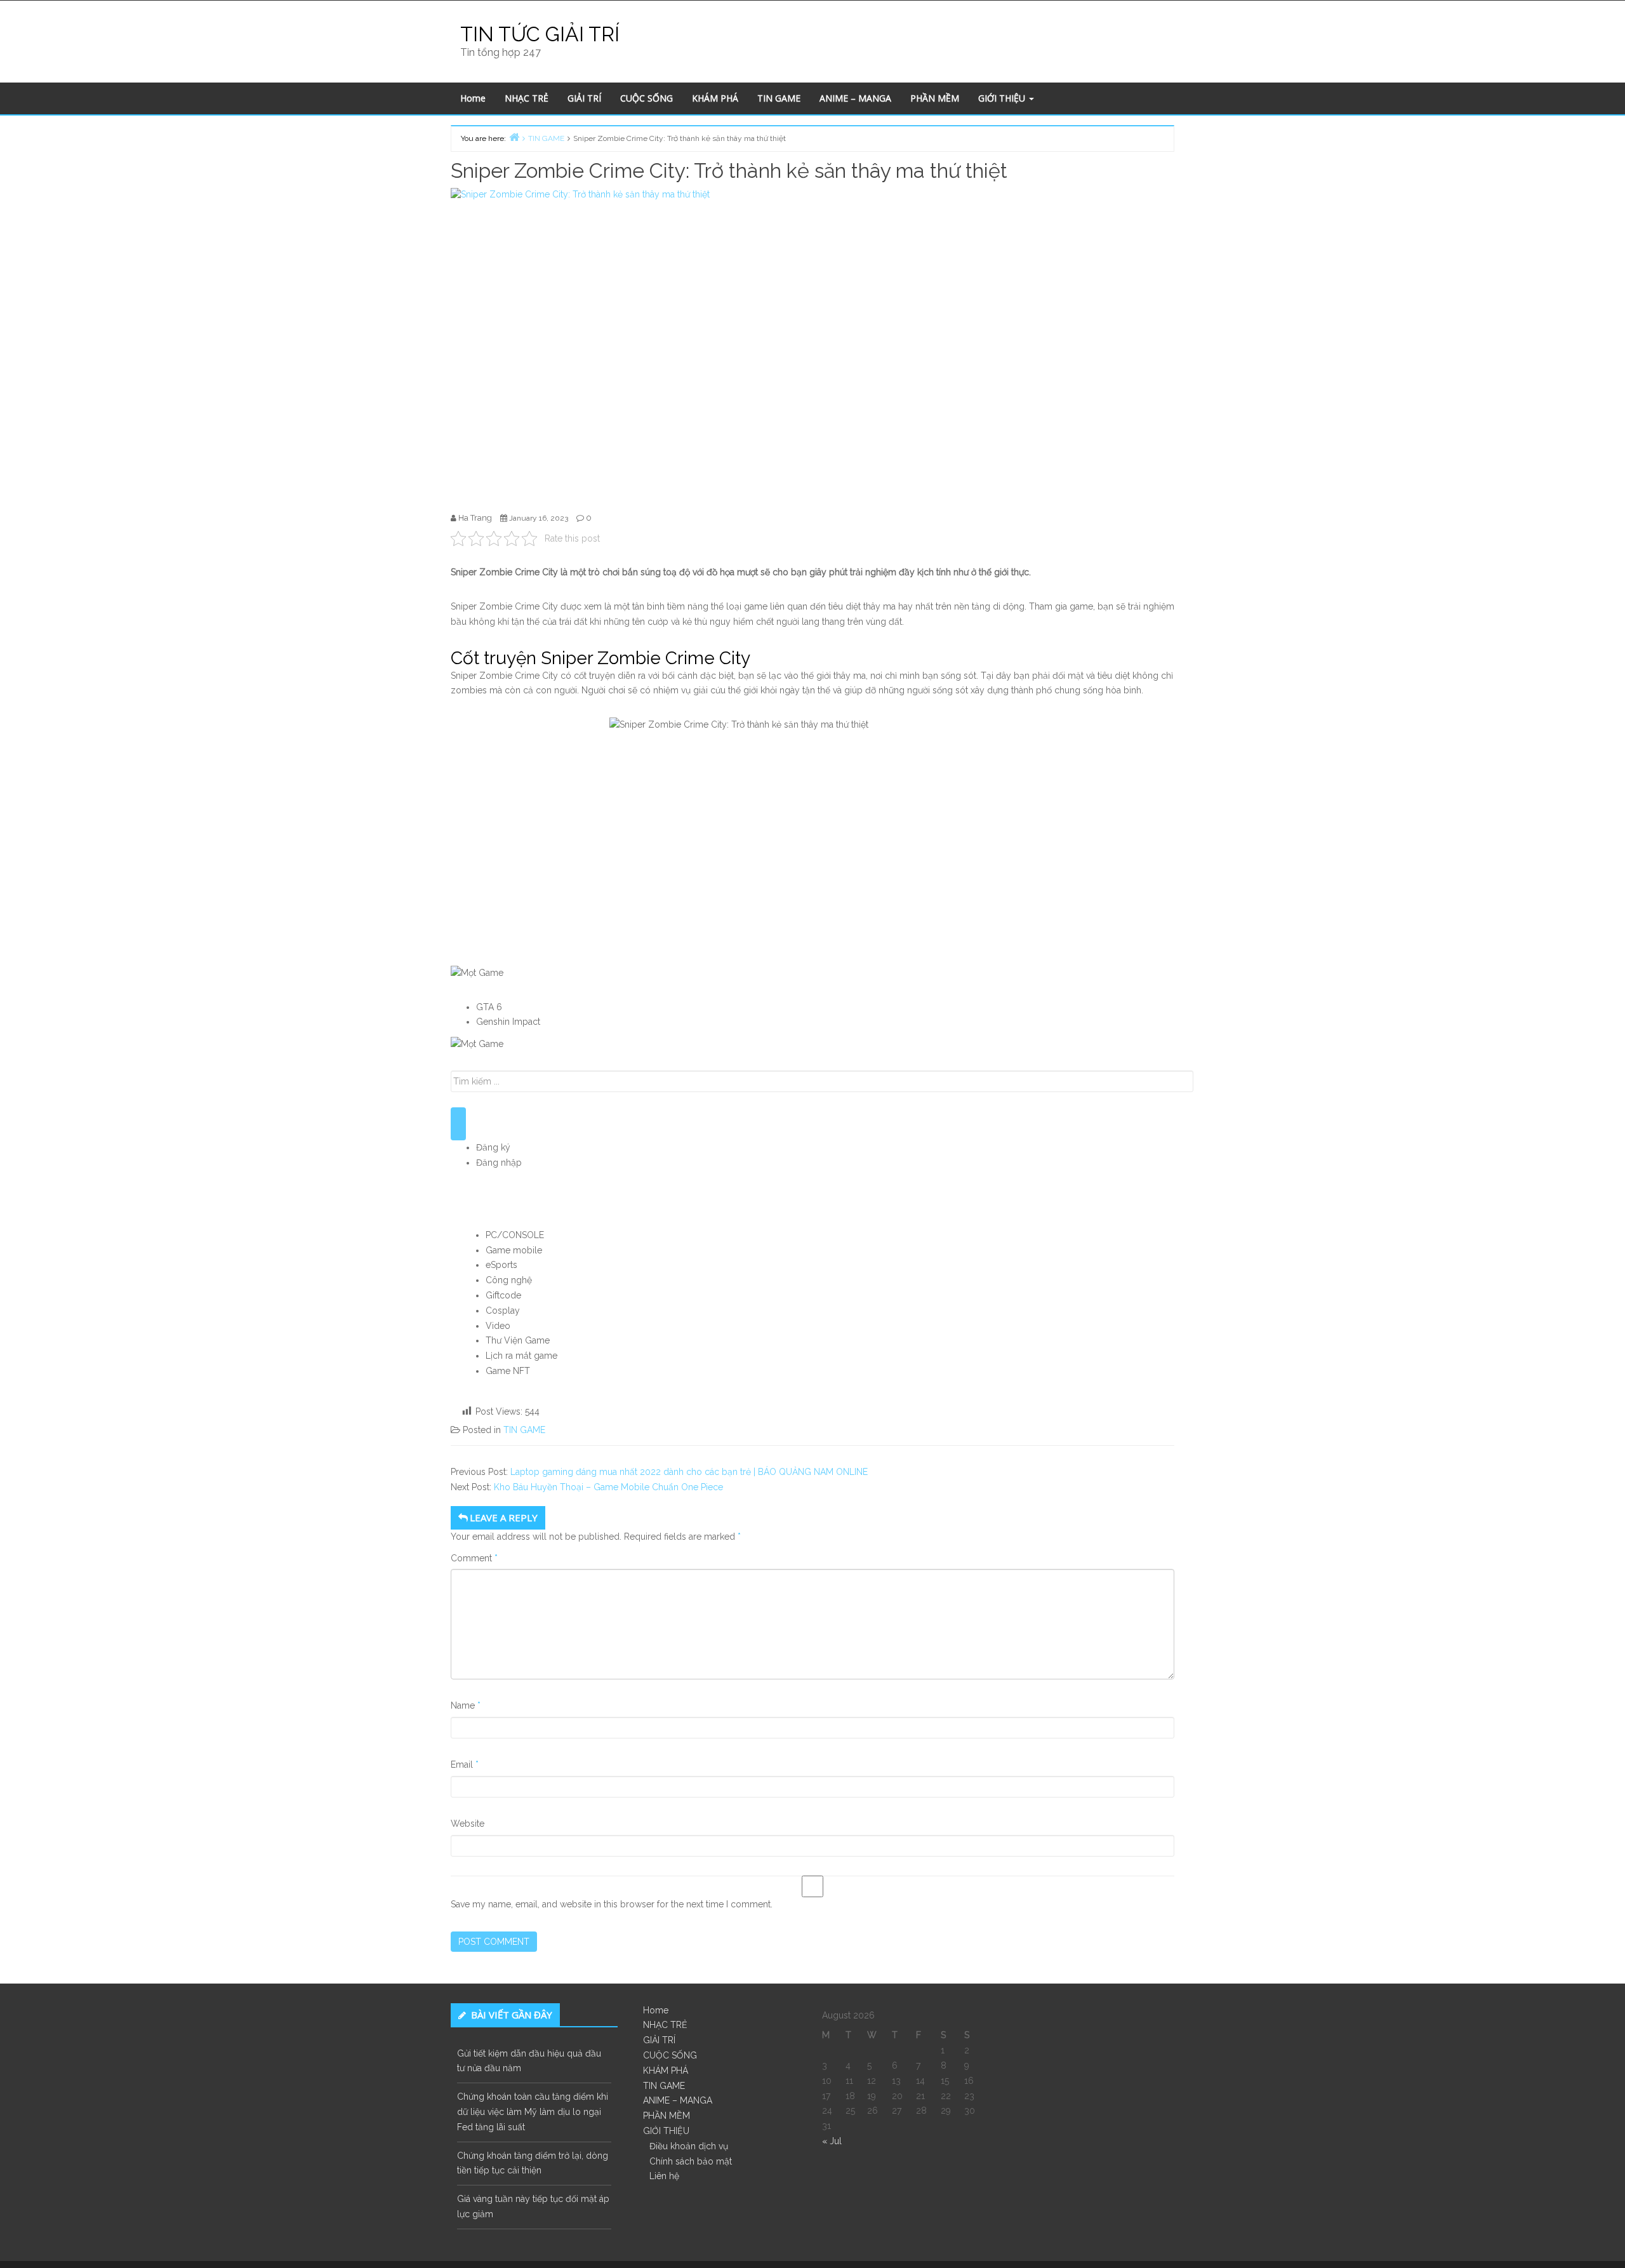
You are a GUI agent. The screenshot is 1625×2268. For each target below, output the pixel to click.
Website (468, 1824)
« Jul (832, 2141)
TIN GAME (779, 98)
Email (465, 1764)
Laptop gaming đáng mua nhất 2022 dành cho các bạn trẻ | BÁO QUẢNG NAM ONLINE (689, 1472)
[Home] (514, 137)
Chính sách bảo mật (691, 2161)
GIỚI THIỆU (1003, 98)
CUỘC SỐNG (647, 98)
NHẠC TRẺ (527, 98)
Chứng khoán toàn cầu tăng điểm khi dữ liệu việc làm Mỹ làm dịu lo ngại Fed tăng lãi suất (533, 2112)
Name (466, 1705)
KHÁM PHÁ (715, 98)
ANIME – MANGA (855, 98)
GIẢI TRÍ (584, 98)
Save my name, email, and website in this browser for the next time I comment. (612, 1904)
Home (473, 98)
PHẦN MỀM (935, 98)
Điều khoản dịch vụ (689, 2146)
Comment (474, 1558)
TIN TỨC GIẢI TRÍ (540, 34)
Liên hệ (664, 2176)
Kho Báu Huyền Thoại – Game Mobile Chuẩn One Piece (608, 1487)
